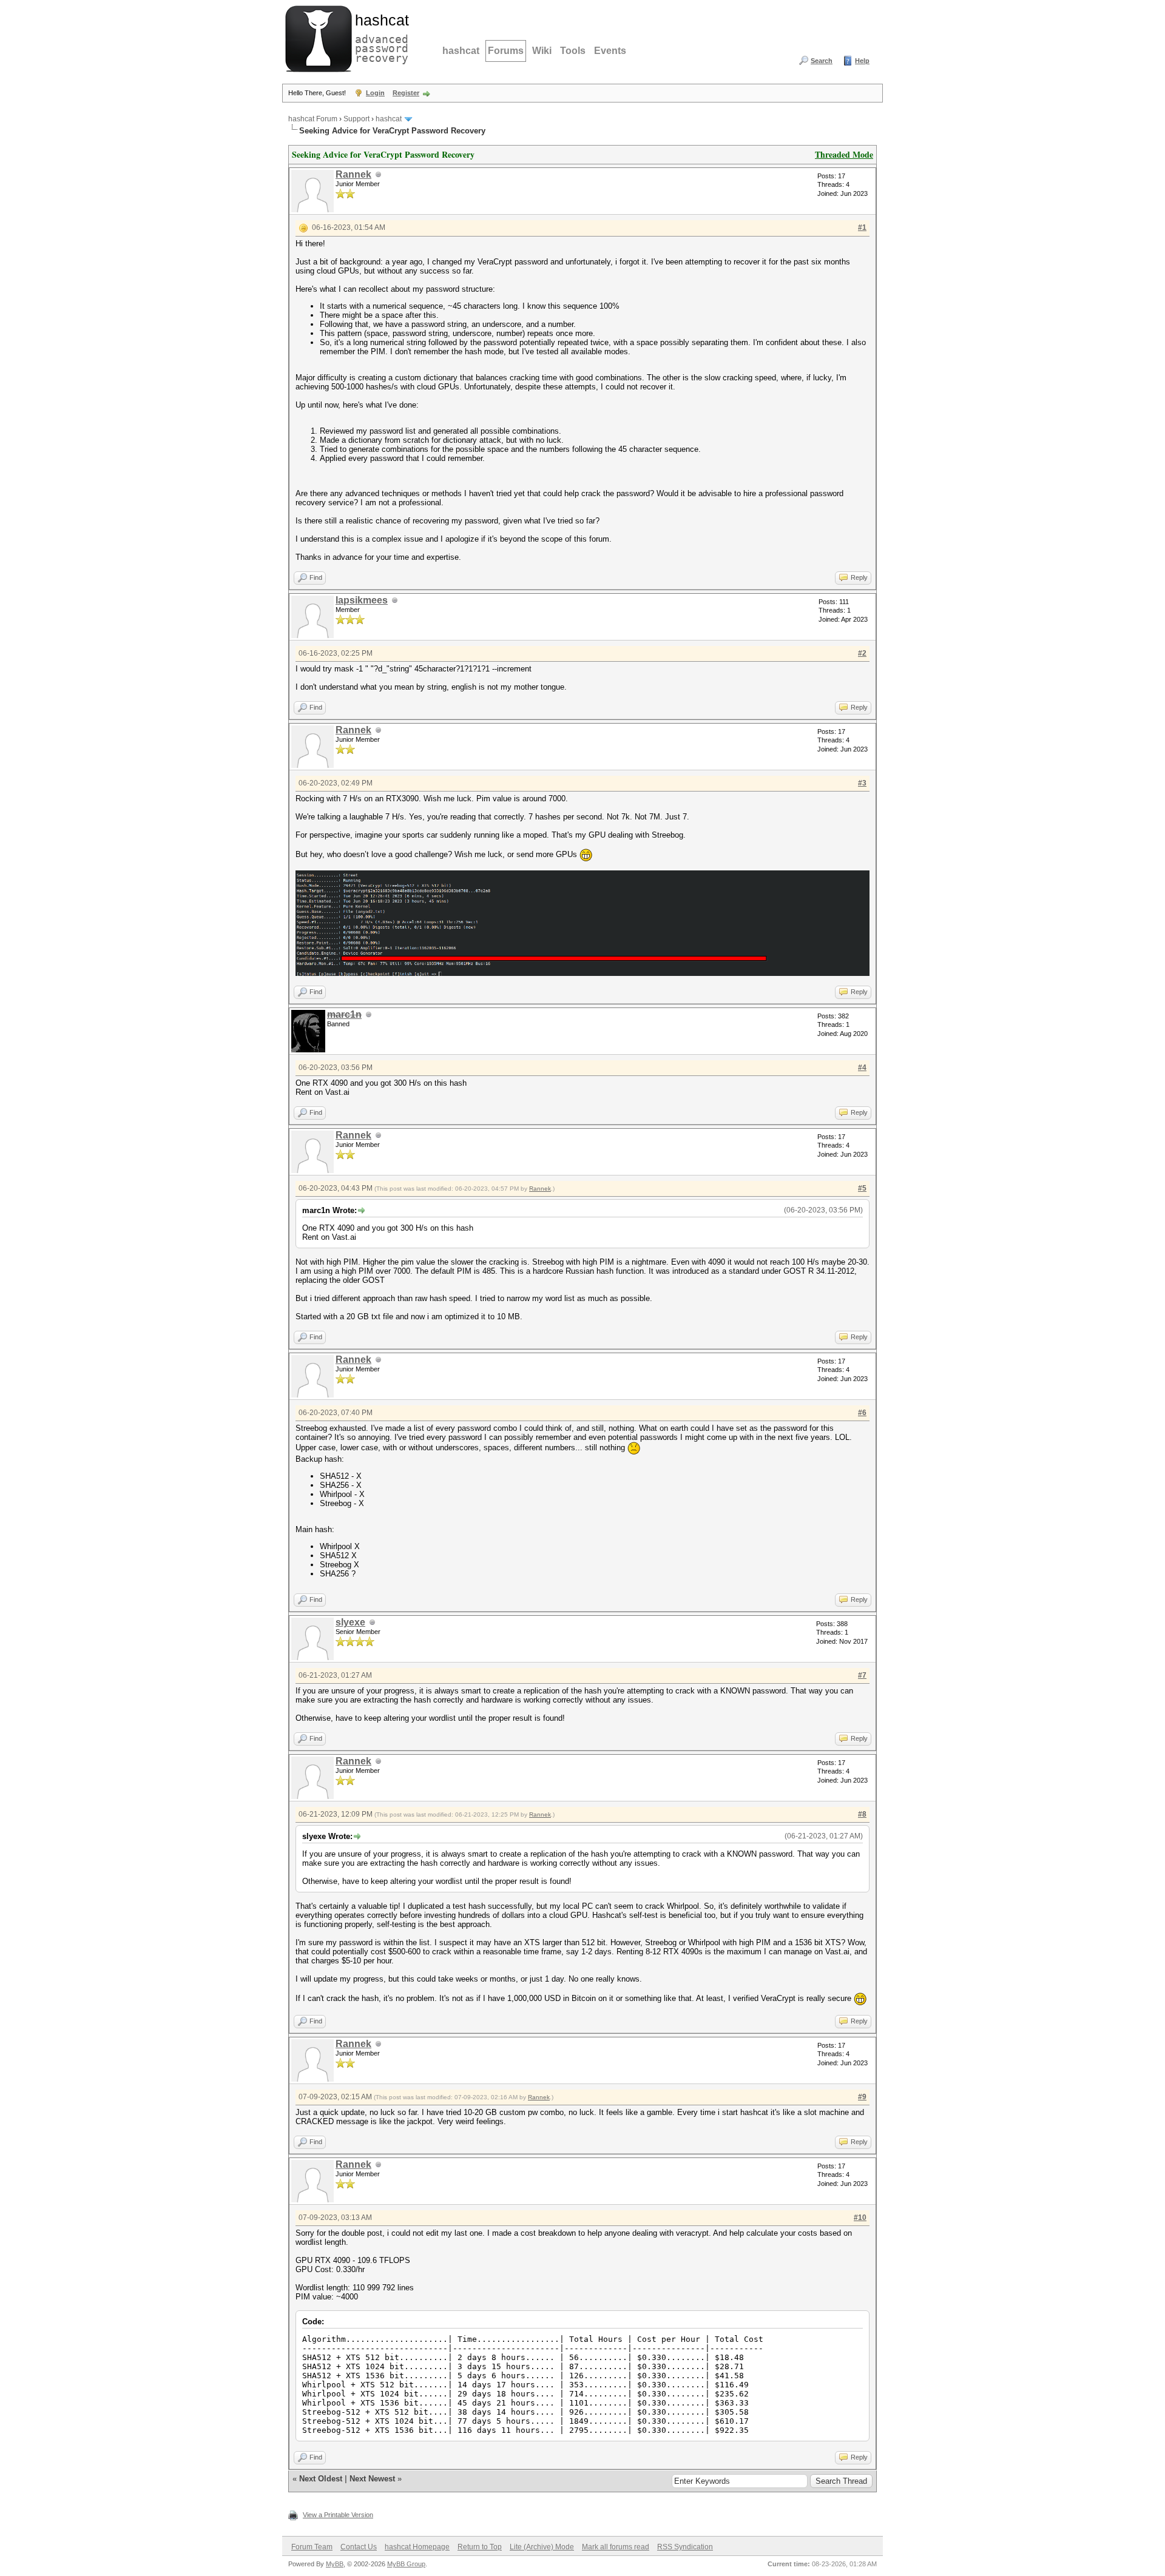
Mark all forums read (616, 2547)
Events (610, 51)
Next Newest (372, 2479)
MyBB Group (406, 2564)
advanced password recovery (379, 37)
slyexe (350, 1622)
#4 (862, 1068)
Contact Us (359, 2547)
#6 (862, 1413)
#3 (862, 783)
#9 (862, 2097)
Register (406, 93)
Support (356, 119)
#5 (862, 1188)
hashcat (461, 51)
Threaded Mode (844, 154)
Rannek (353, 174)
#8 (862, 1814)
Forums (506, 51)
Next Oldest (321, 2479)
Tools (573, 51)
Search (822, 61)
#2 (862, 653)
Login (375, 93)
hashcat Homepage (417, 2547)
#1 (862, 227)
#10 (860, 2218)
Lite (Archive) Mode (542, 2547)
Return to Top (480, 2547)
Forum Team (312, 2547)
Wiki (542, 51)
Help (862, 61)
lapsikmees (362, 600)
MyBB (335, 2564)
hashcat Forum (313, 119)
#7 (862, 1675)
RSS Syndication (685, 2547)
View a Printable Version (338, 2515)
